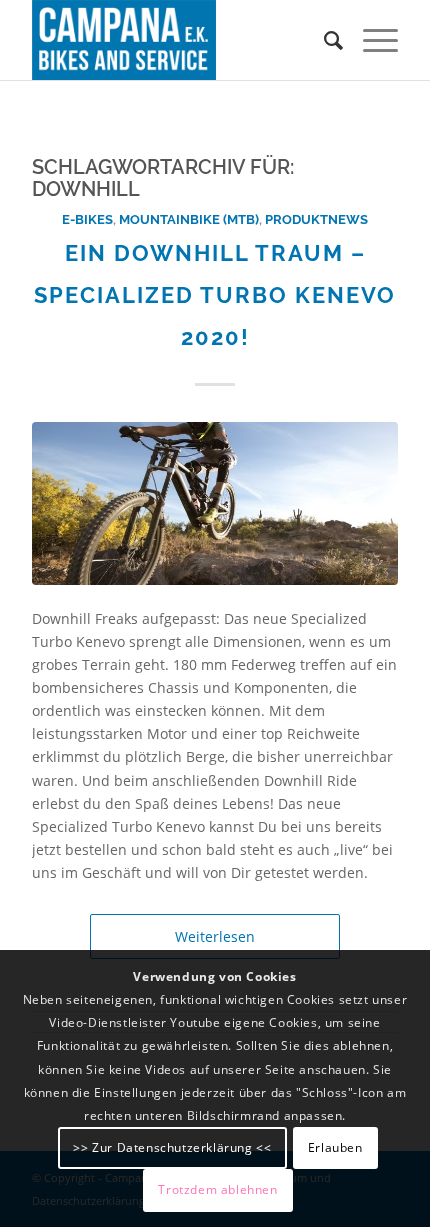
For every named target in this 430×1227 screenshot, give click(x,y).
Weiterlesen (215, 936)
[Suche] (323, 40)
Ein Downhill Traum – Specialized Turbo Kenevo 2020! (215, 295)
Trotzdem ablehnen (217, 1189)
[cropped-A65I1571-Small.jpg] (215, 503)
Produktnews (316, 219)
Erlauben (335, 1147)
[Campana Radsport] (178, 40)
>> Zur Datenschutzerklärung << (172, 1147)
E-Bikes (87, 219)
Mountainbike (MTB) (189, 219)
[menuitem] (323, 40)
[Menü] (370, 40)
